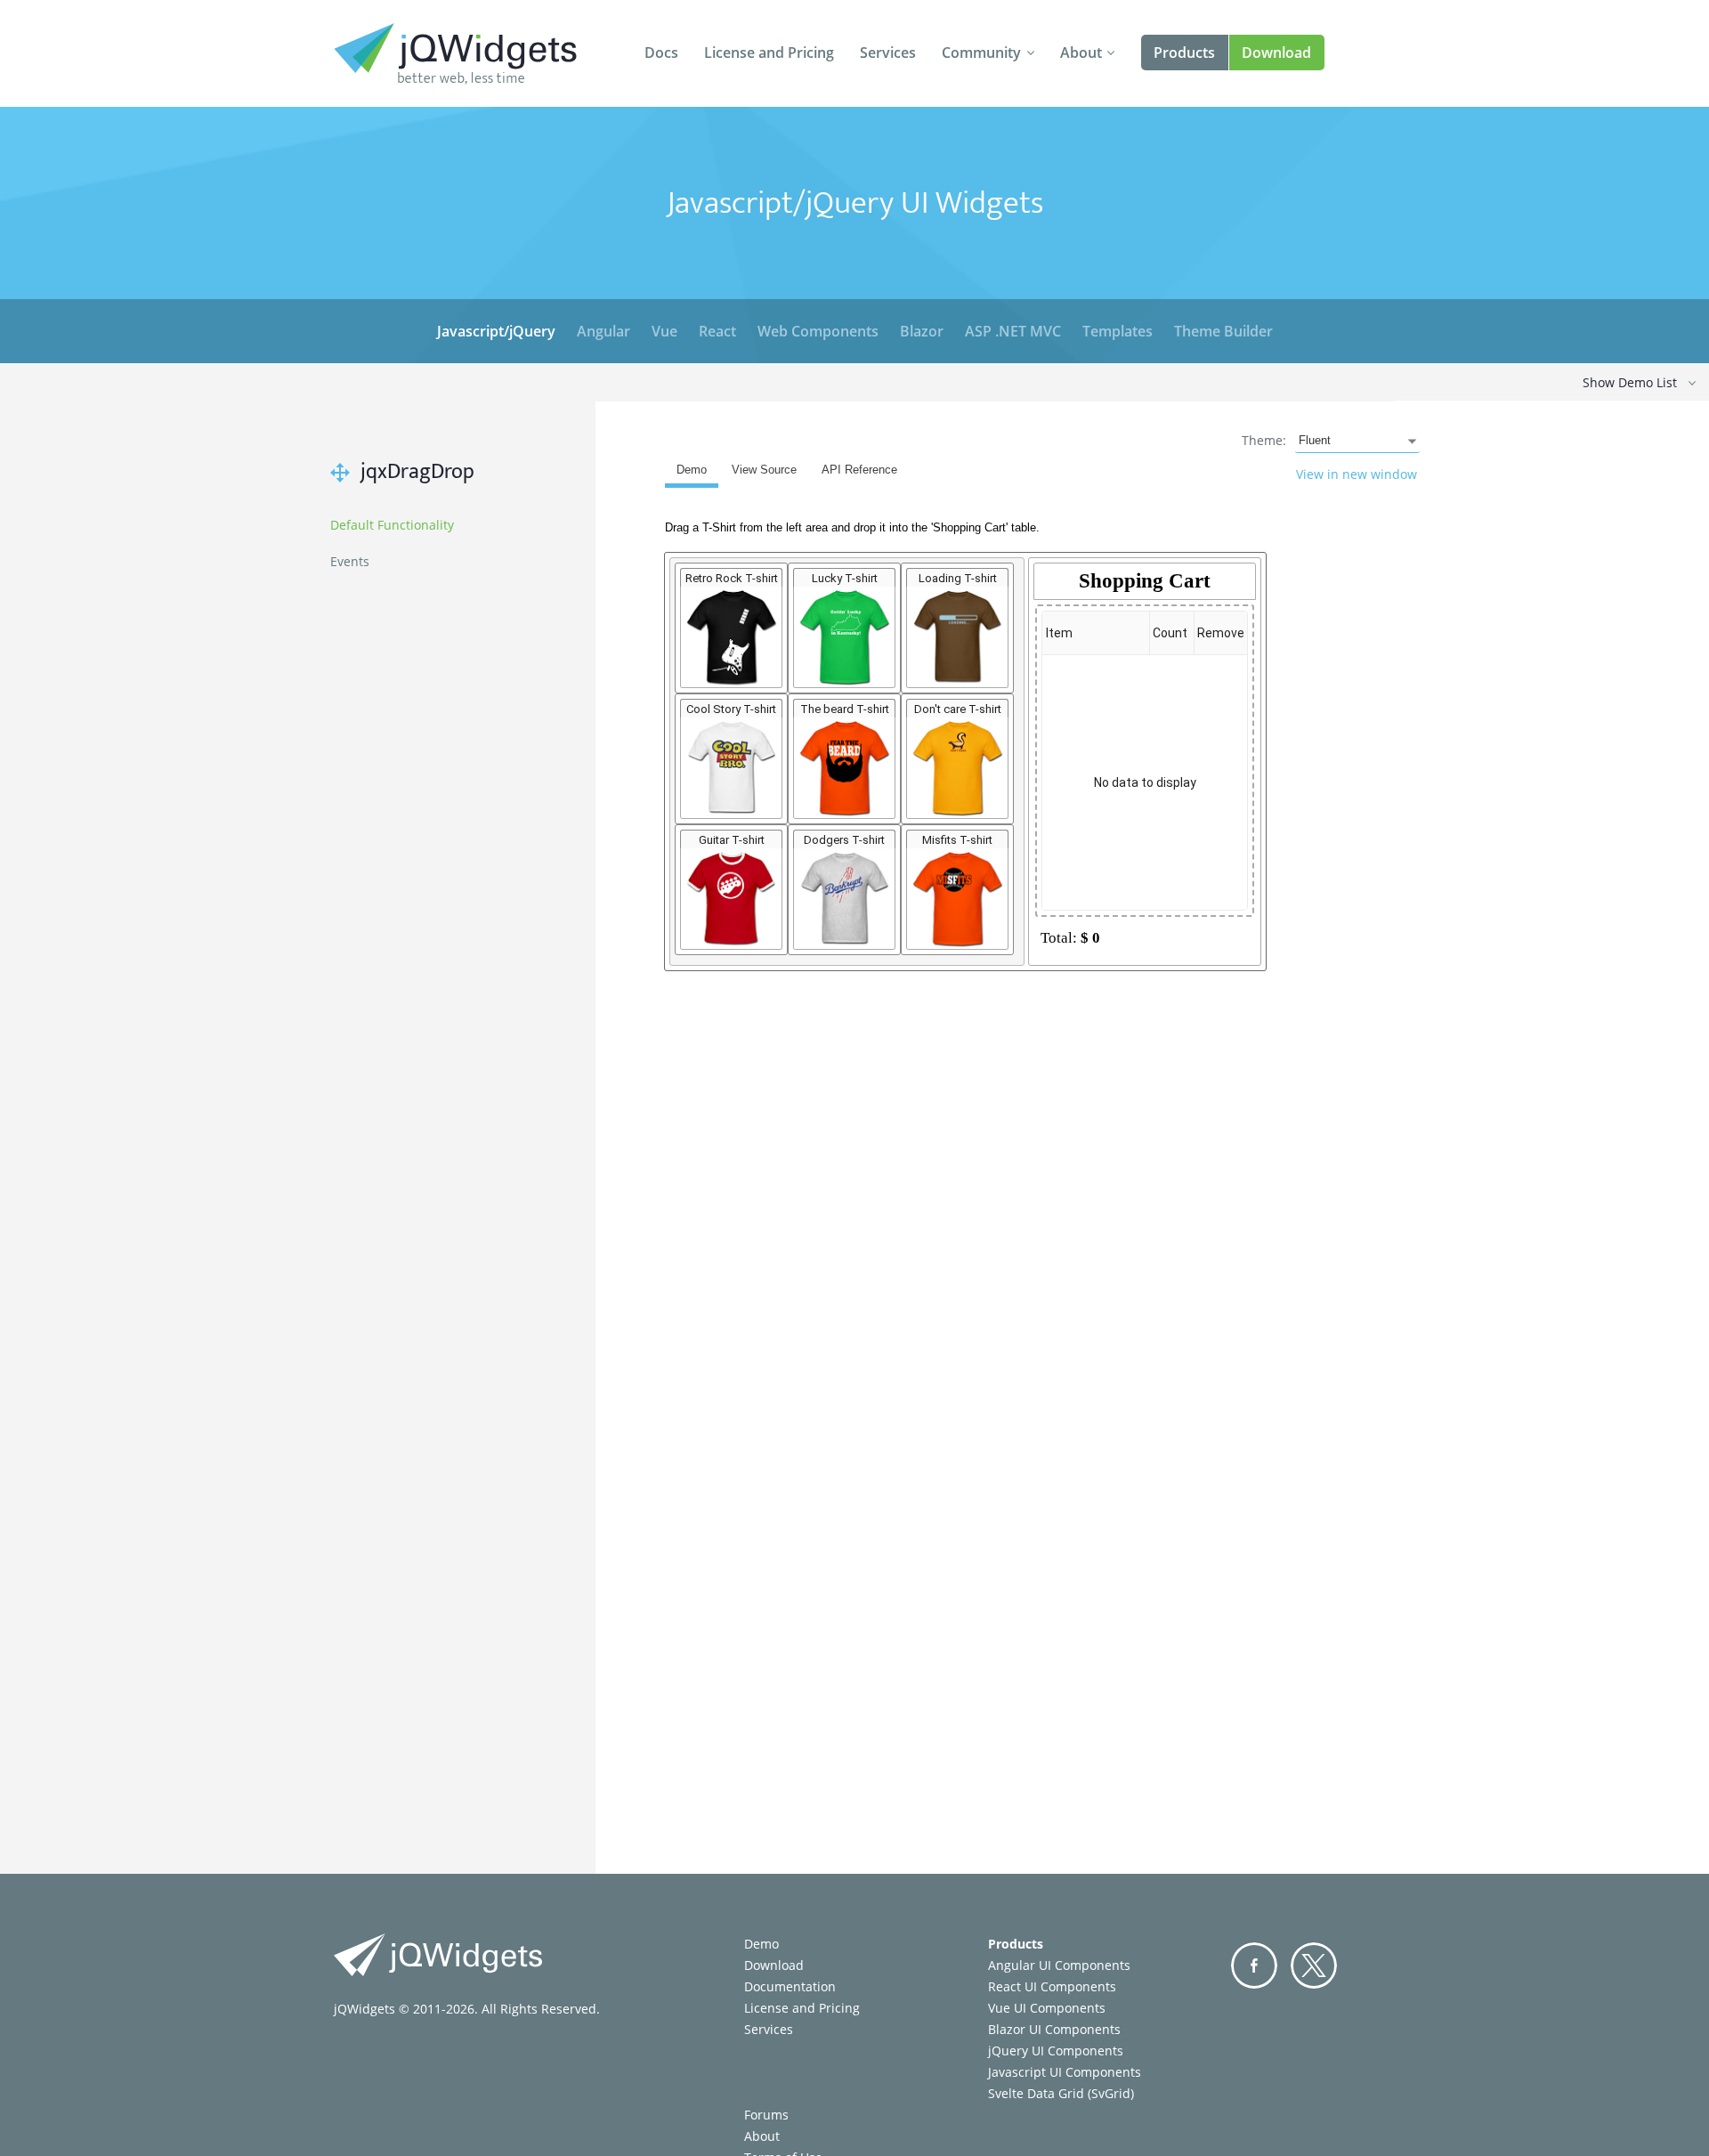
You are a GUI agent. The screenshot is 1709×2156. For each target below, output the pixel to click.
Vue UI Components (1047, 2008)
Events (350, 561)
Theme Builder (1223, 331)
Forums (766, 2115)
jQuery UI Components (1056, 2051)
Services (888, 53)
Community (981, 53)
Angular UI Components (1059, 1965)
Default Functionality (392, 525)
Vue (664, 331)
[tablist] (1057, 985)
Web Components (818, 331)
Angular (603, 331)
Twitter (1314, 1966)
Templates (1118, 331)
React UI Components (1052, 1986)
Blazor (922, 331)
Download (1276, 53)
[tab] (692, 473)
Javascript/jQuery (496, 331)
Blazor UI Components (1054, 2029)
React (717, 331)
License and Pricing (769, 53)
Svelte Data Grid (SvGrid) (1061, 2093)
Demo (761, 1944)
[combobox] (1357, 442)
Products (1184, 53)
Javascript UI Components (1065, 2072)
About (1081, 53)
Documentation (790, 1986)
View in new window (1357, 474)
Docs (661, 53)
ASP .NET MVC (1013, 331)
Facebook (1254, 1966)
